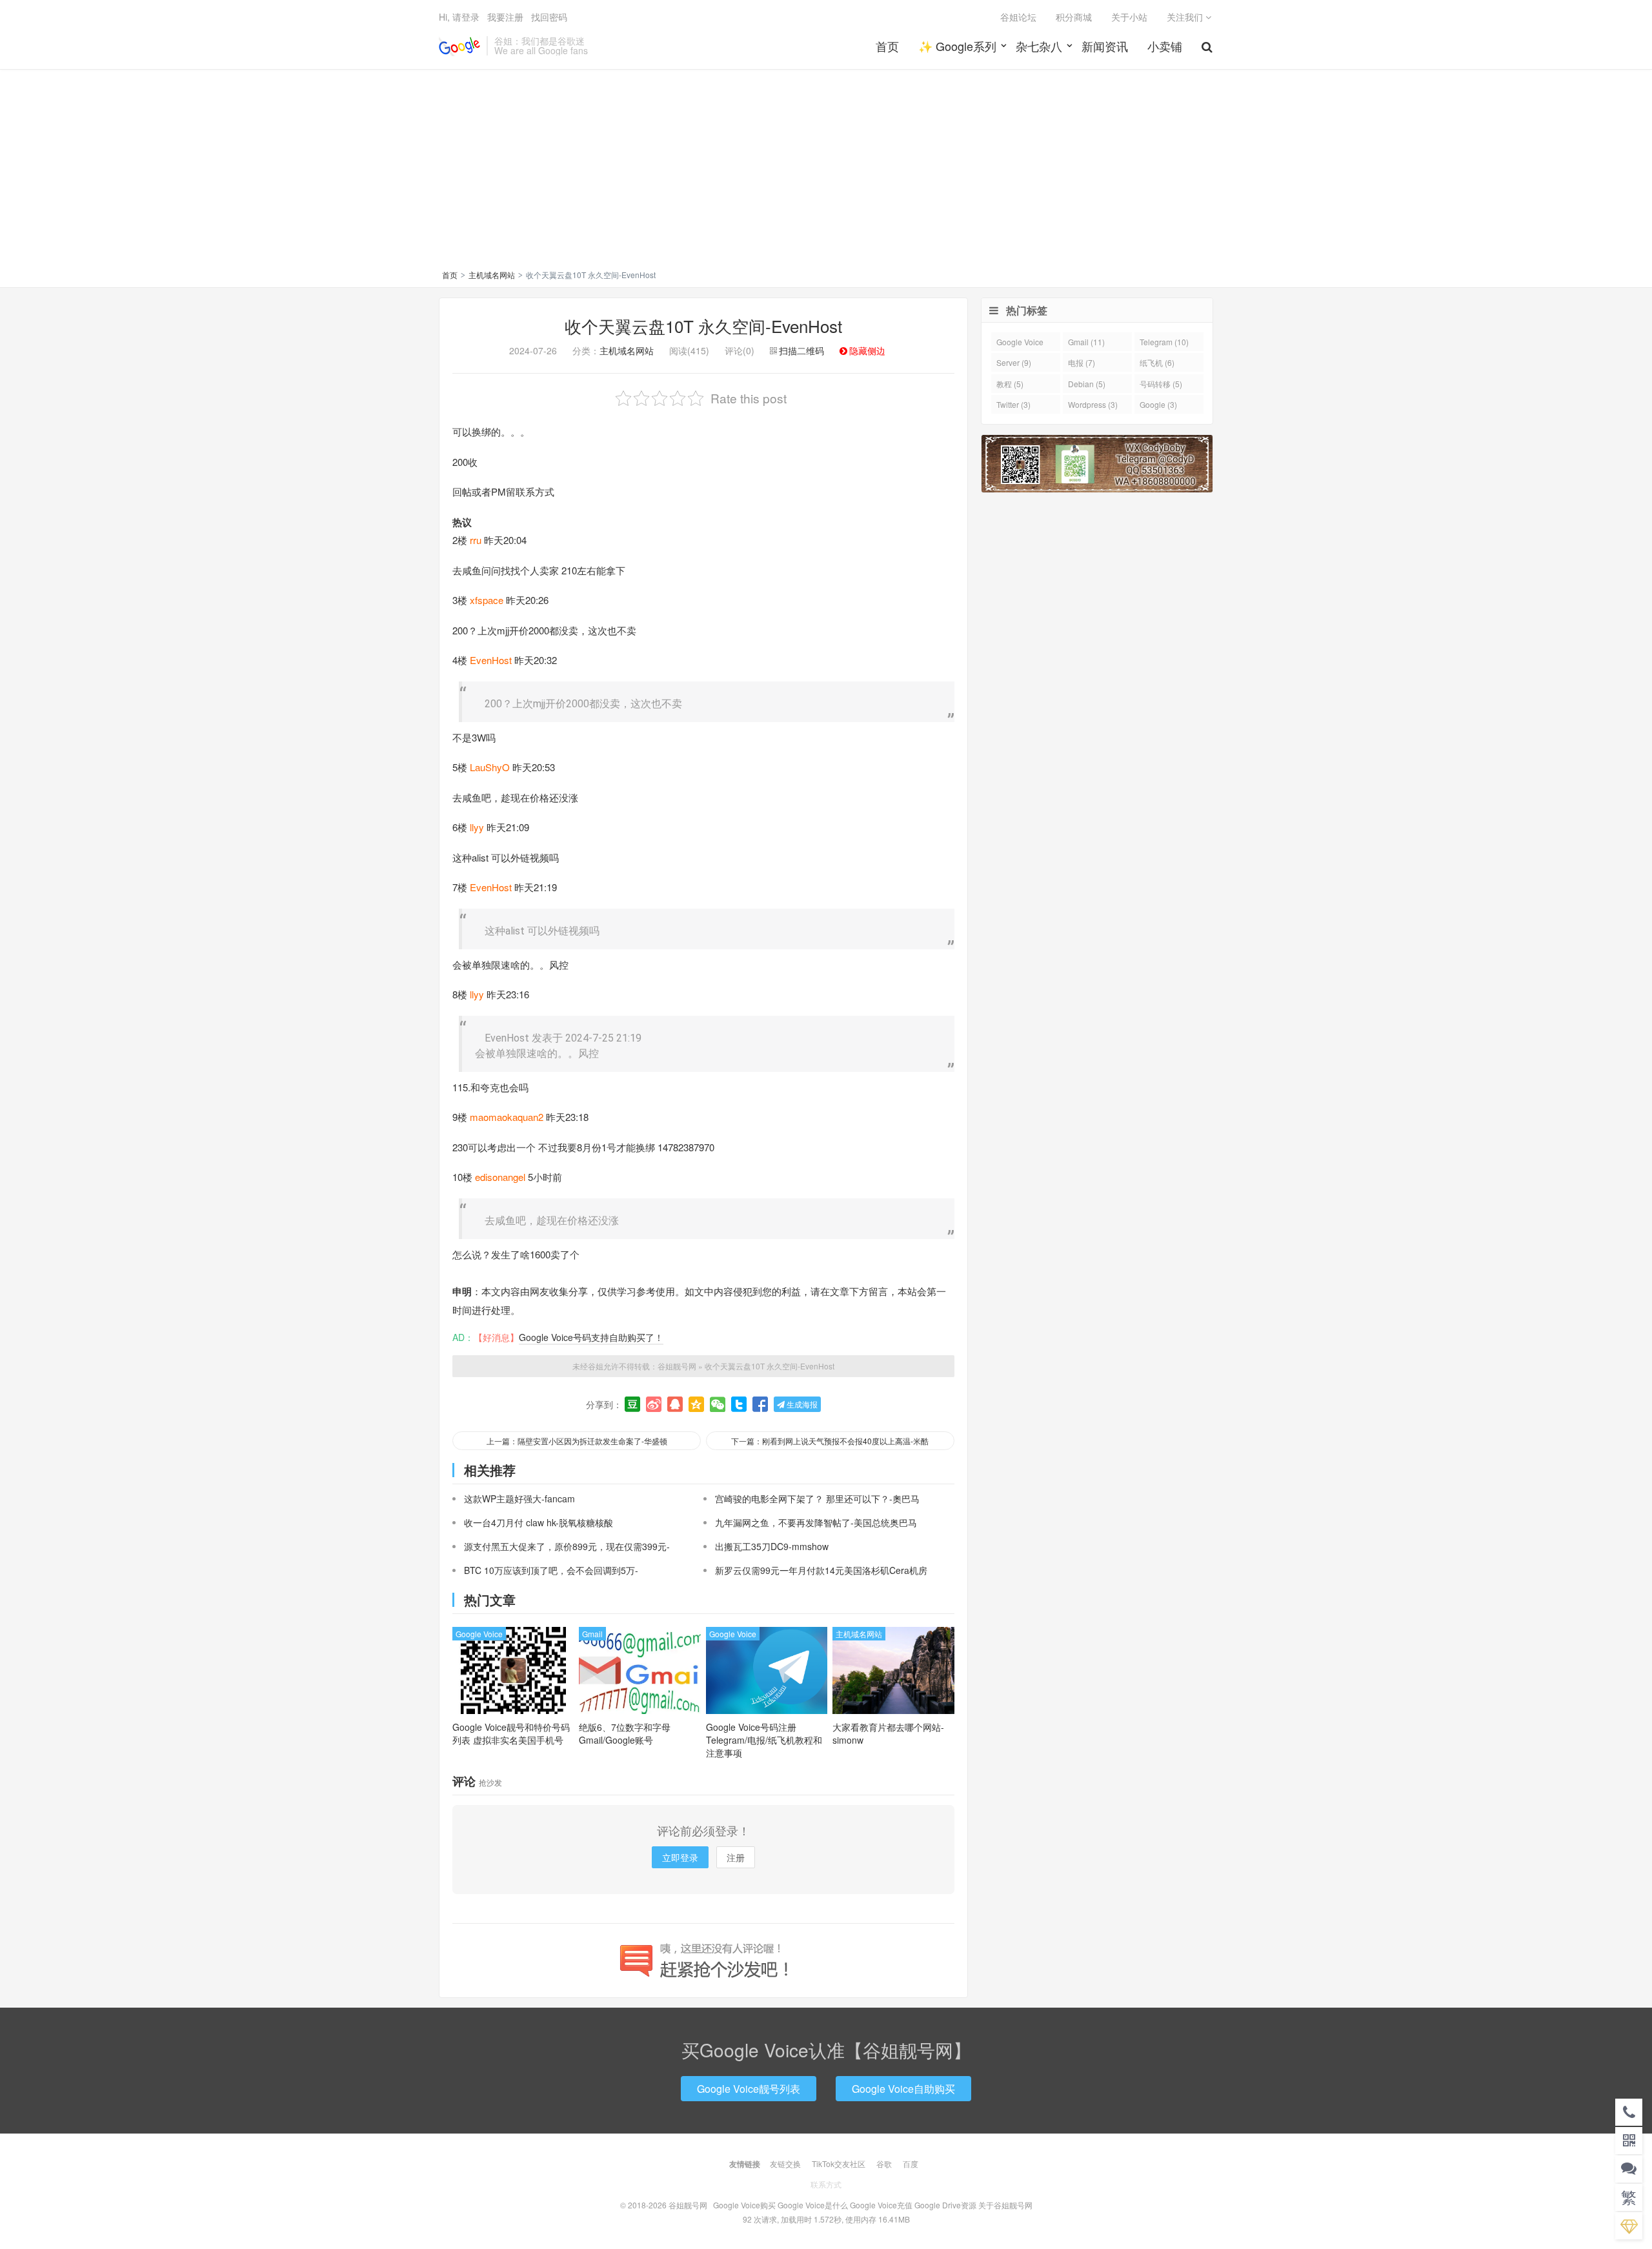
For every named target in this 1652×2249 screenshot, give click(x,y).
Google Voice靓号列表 (749, 2089)
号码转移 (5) (1161, 384)
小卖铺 (1165, 46)
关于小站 (1129, 17)
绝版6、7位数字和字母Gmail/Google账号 (625, 1733)
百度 (911, 2163)
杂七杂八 (1039, 46)
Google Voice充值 (881, 2205)
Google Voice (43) (1020, 344)
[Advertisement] (826, 172)
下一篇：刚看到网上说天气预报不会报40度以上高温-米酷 (830, 1441)
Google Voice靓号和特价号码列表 (511, 1733)
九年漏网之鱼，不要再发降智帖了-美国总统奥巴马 (816, 1522)
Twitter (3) (1013, 404)
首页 (887, 46)
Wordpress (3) (1093, 404)
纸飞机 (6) (1157, 362)
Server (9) (1014, 362)
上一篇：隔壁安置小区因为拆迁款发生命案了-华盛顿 (577, 1441)
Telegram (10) (1164, 342)
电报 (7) (1082, 362)
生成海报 (801, 1404)
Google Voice (479, 1634)
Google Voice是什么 (813, 2205)
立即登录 (680, 1857)
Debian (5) (1087, 384)
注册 (736, 1857)
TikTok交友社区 (839, 2163)
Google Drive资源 (945, 2205)
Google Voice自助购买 (903, 2089)
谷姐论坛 (1018, 17)
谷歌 (884, 2163)
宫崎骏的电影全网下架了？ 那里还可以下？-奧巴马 (817, 1498)
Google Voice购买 (744, 2205)
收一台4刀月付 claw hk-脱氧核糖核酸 (539, 1522)
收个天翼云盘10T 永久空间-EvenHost (703, 326)
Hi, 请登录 (459, 17)
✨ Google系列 (957, 46)
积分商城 (1074, 17)
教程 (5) (1010, 384)
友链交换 (785, 2163)
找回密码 (549, 17)
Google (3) (1158, 404)
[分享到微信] (718, 1404)
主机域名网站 (492, 275)
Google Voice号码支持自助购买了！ (591, 1337)
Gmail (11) (1086, 342)
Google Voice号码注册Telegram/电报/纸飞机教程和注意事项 (764, 1740)
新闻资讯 (1105, 46)
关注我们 (1186, 17)
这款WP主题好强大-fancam (519, 1498)
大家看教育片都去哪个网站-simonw (888, 1733)
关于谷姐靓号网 (1005, 2205)
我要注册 (505, 17)
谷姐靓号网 (459, 46)
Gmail (592, 1634)
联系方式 (826, 2184)
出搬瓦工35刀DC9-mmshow (772, 1546)
